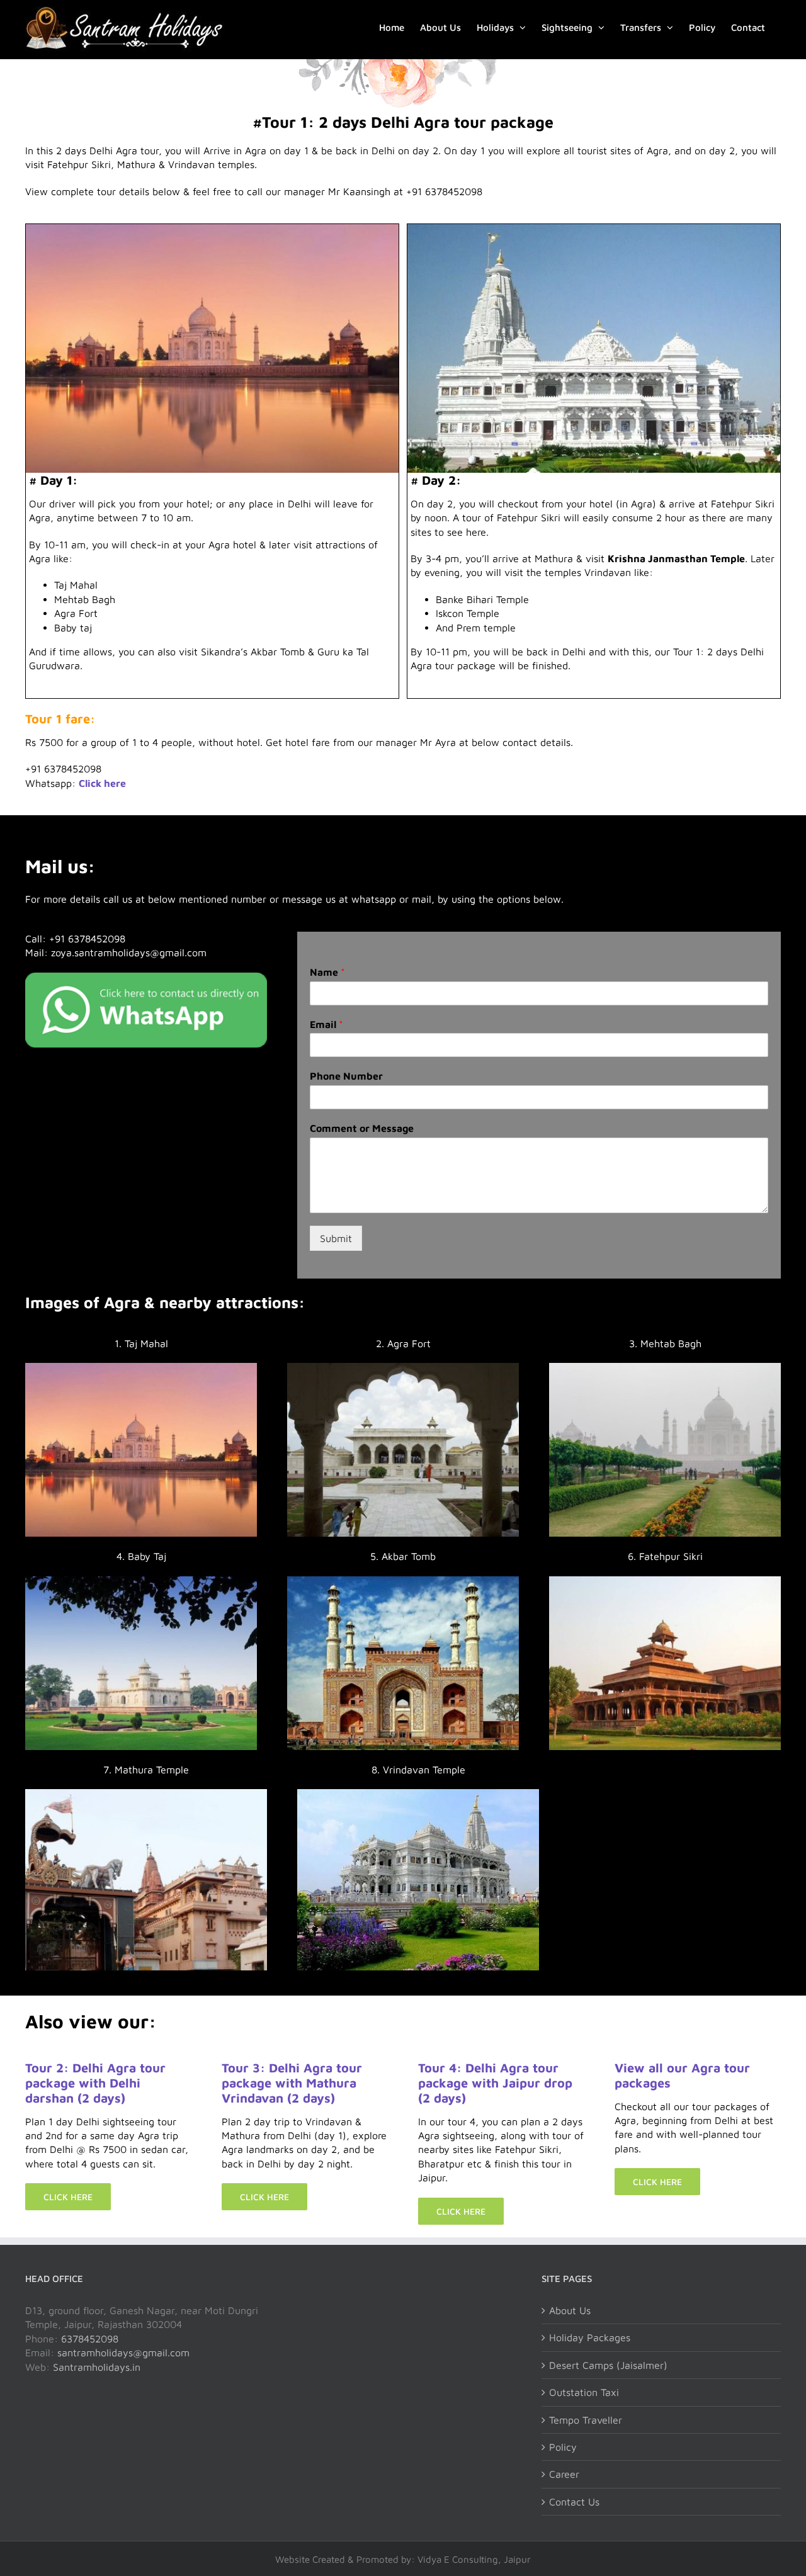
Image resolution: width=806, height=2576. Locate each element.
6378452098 (90, 2339)
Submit (336, 1238)
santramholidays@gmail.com (123, 2353)
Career (564, 2474)
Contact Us (574, 2502)
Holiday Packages (590, 2337)
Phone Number (346, 1076)
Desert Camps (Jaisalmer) (608, 2365)
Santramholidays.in (97, 2367)
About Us (570, 2310)
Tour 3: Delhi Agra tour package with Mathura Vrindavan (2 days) (292, 2083)
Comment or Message (362, 1128)
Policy (563, 2447)
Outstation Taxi (584, 2392)
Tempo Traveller (586, 2420)
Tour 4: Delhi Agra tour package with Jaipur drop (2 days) (495, 2083)
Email (326, 1024)
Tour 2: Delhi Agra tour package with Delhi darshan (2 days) (95, 2083)
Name (327, 972)
